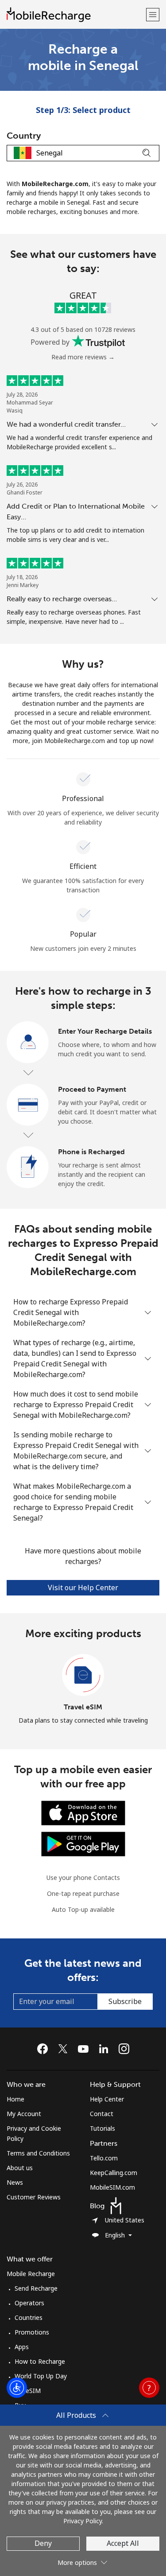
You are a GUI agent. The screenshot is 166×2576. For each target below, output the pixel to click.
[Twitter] (65, 2049)
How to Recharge (40, 2361)
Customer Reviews (34, 2197)
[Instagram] (124, 2049)
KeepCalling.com (114, 2173)
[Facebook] (45, 2049)
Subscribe (125, 2001)
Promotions (32, 2332)
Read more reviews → (83, 357)
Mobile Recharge (31, 2274)
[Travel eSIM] (83, 1675)
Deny (43, 2543)
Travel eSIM (83, 1707)
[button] (153, 14)
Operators (29, 2303)
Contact (102, 2114)
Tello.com (104, 2158)
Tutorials (102, 2128)
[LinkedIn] (106, 2049)
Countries (29, 2317)
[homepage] (75, 14)
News (15, 2182)
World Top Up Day (41, 2376)
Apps (22, 2347)
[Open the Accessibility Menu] (17, 2388)
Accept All (123, 2543)
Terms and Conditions (38, 2153)
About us (20, 2168)
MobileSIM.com (112, 2187)
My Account (24, 2114)
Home (15, 2099)
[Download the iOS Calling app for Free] (83, 1812)
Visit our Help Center (83, 1588)
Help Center (107, 2099)
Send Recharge (36, 2288)
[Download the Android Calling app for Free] (83, 1843)
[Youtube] (85, 2049)
